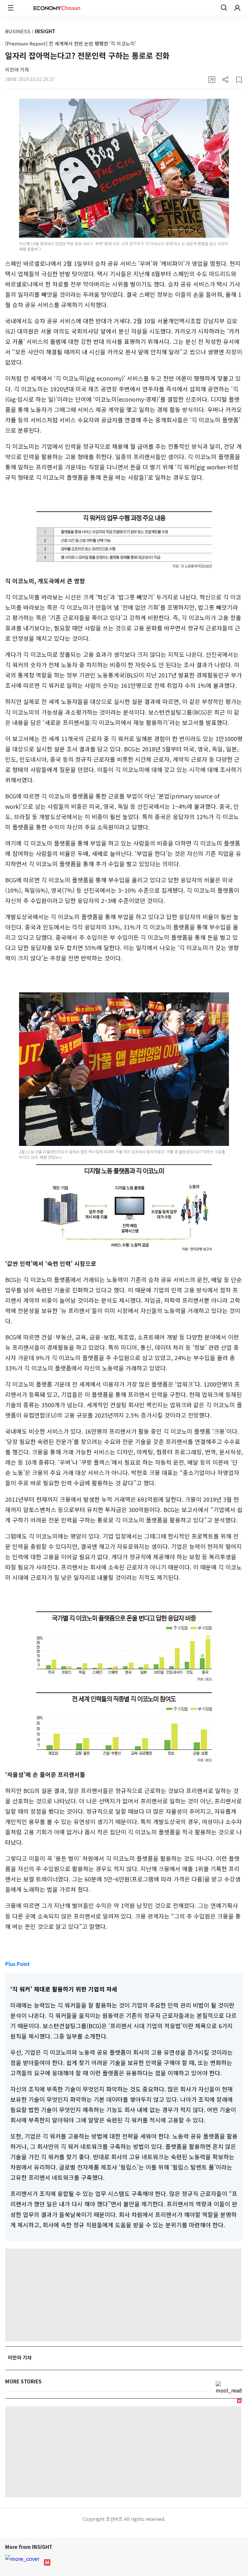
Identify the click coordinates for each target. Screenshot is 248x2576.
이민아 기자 (17, 70)
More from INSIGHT (29, 2547)
